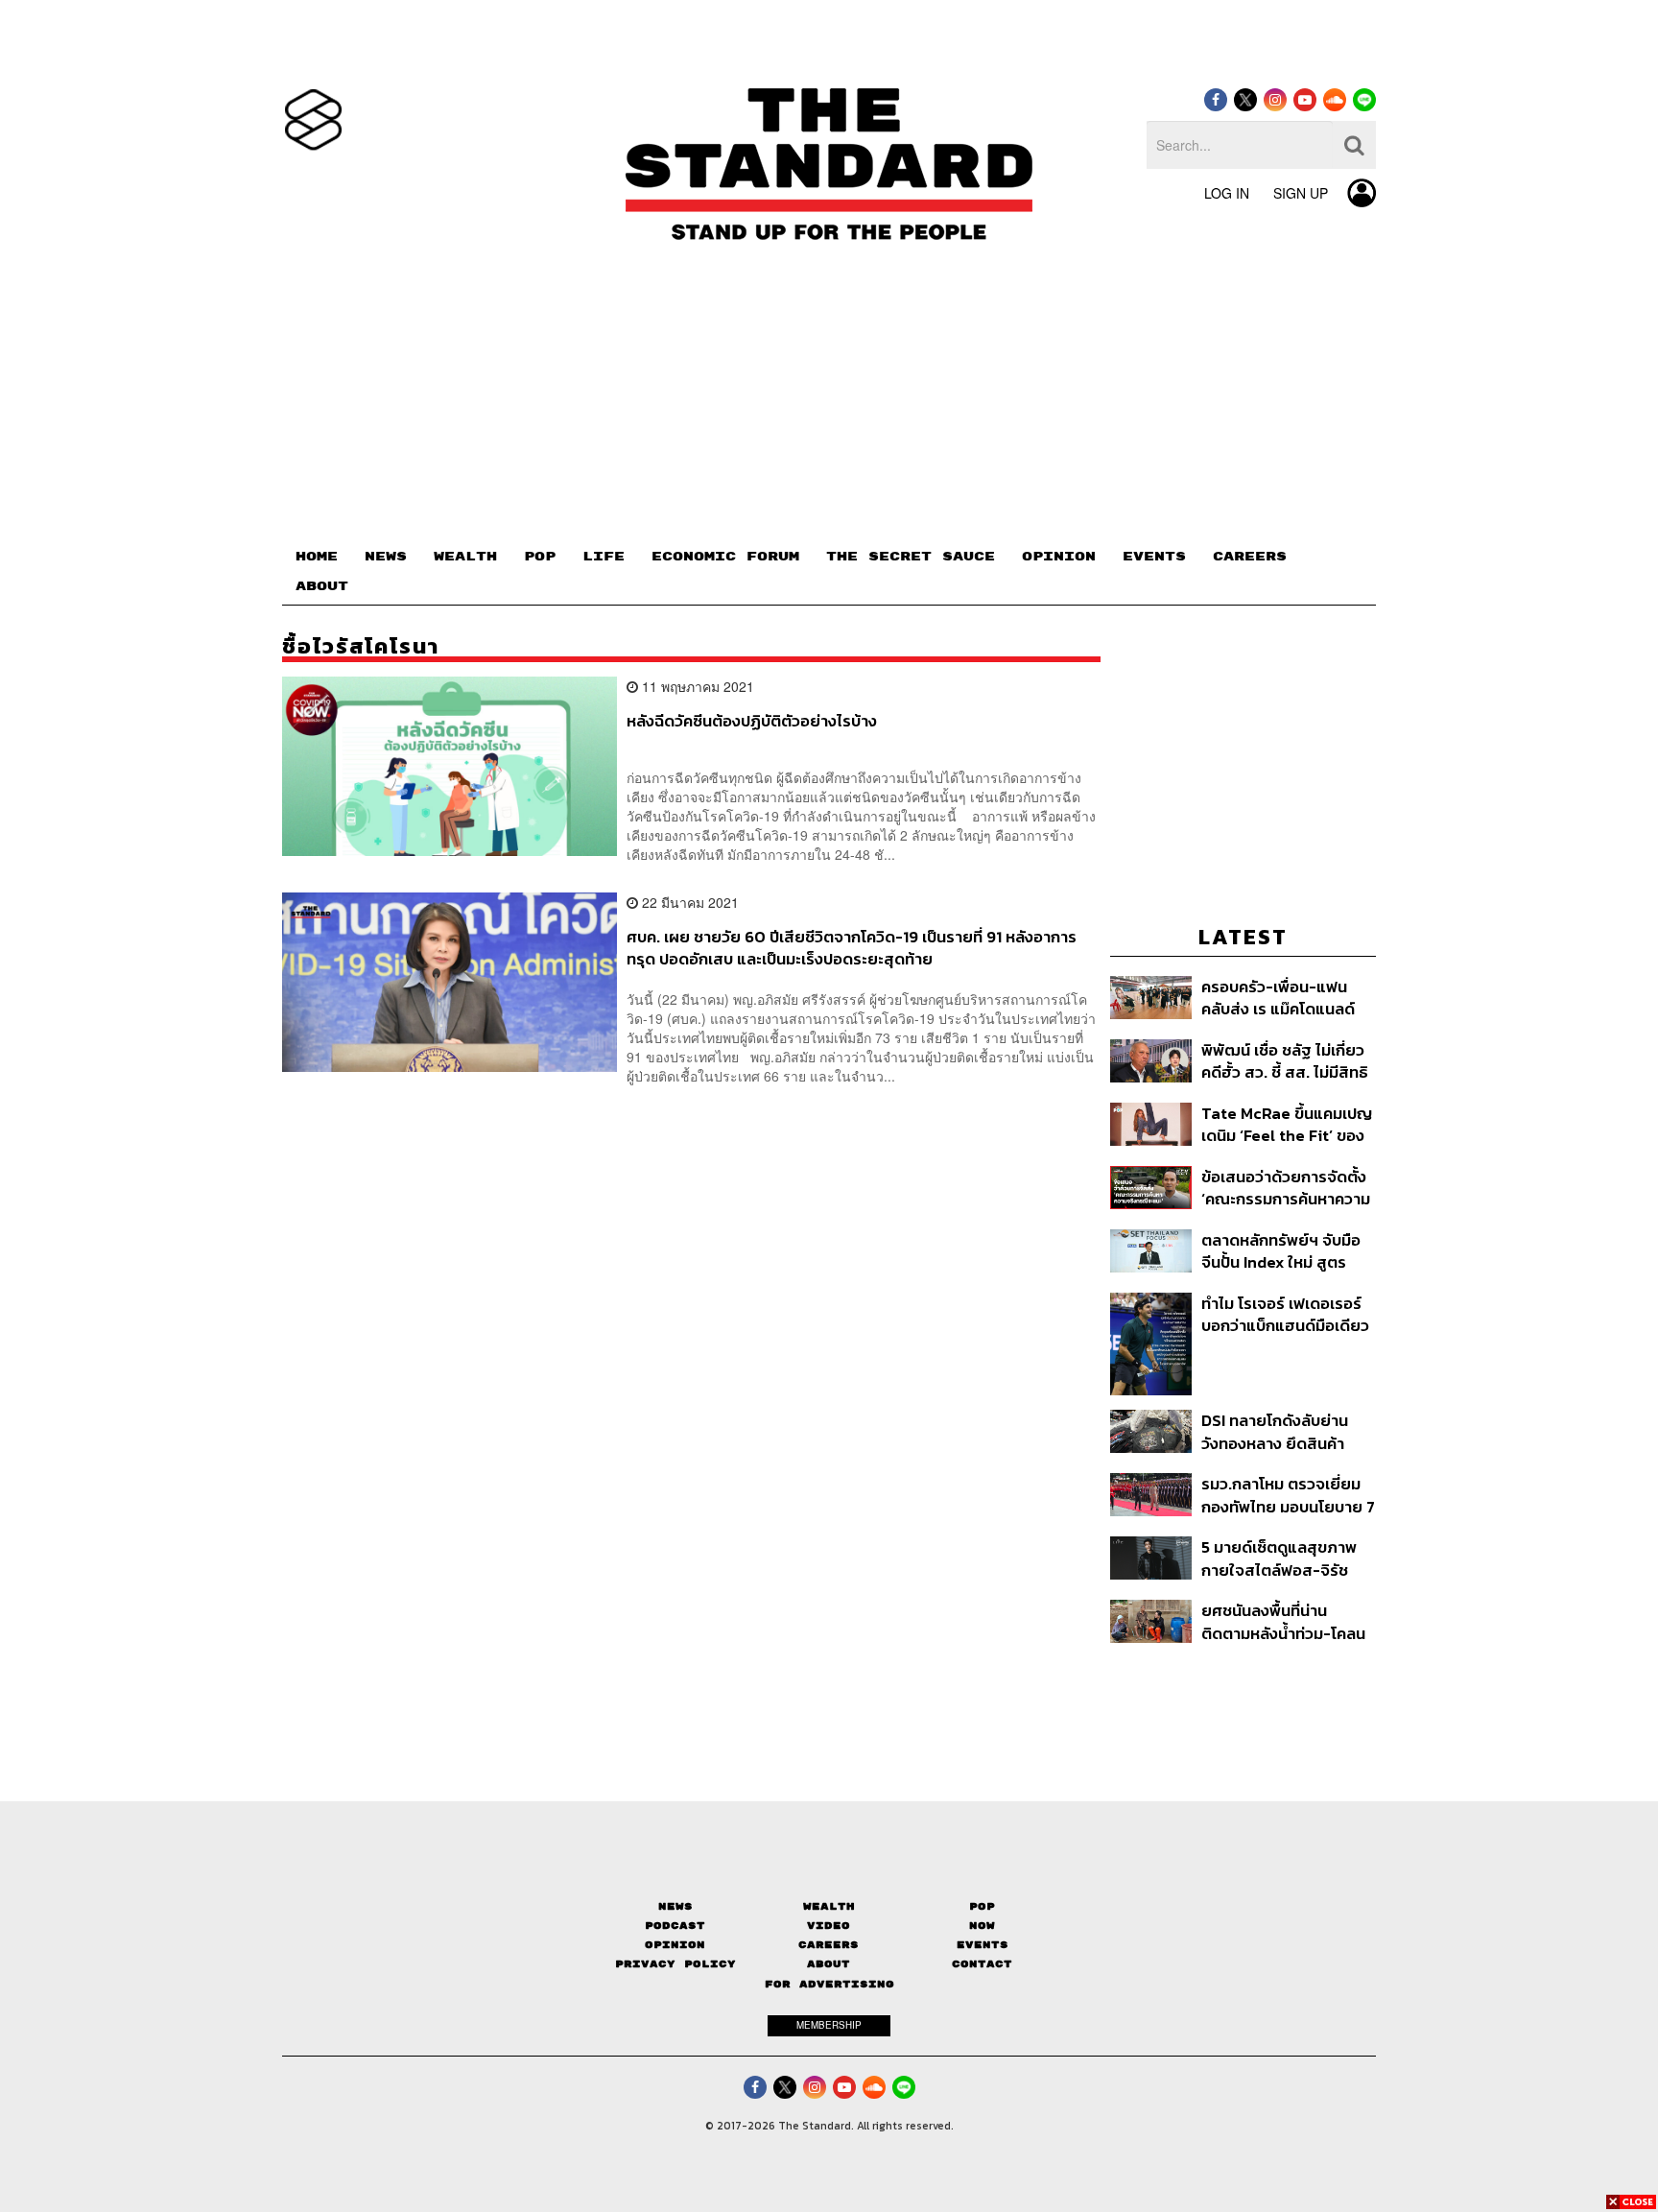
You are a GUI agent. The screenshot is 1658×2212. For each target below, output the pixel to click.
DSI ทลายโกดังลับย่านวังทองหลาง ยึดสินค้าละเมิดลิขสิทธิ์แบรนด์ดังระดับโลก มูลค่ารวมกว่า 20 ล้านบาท (1279, 1431)
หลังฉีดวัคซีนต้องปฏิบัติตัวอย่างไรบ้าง (752, 722)
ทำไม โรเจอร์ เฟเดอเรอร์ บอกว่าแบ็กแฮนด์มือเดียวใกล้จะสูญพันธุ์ (1285, 1314)
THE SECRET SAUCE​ (911, 557)
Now (982, 1926)
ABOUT (322, 586)
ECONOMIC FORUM (725, 557)
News (675, 1906)
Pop (982, 1906)
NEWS (386, 557)
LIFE (604, 557)
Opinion (675, 1945)
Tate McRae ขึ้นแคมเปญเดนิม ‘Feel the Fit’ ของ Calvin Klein (1287, 1124)
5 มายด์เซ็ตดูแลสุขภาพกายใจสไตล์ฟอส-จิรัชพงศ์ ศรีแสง (1279, 1558)
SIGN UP (1301, 193)
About (829, 1964)
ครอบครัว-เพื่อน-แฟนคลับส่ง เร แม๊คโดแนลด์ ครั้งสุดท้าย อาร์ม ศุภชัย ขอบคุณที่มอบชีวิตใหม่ (1281, 998)
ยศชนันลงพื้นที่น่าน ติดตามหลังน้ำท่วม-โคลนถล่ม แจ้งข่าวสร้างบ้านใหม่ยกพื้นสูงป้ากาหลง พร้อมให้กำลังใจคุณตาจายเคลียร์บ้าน (1288, 1621)
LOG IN (1227, 193)
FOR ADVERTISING (829, 1984)
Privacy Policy (675, 1964)
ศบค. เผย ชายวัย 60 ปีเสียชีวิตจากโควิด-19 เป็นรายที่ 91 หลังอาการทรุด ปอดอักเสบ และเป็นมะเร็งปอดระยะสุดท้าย (852, 948)
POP (540, 557)
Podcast (675, 1926)
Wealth (829, 1906)
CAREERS (1250, 557)
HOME (317, 557)
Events (983, 1945)
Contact (982, 1964)
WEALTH (465, 557)
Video (829, 1926)
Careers (829, 1945)
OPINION (1059, 557)
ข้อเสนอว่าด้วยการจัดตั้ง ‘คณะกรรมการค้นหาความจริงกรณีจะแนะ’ (1286, 1188)
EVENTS (1154, 557)
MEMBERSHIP (829, 2025)
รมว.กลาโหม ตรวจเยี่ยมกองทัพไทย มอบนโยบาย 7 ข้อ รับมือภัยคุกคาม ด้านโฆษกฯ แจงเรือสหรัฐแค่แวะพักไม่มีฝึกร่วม (1288, 1495)
